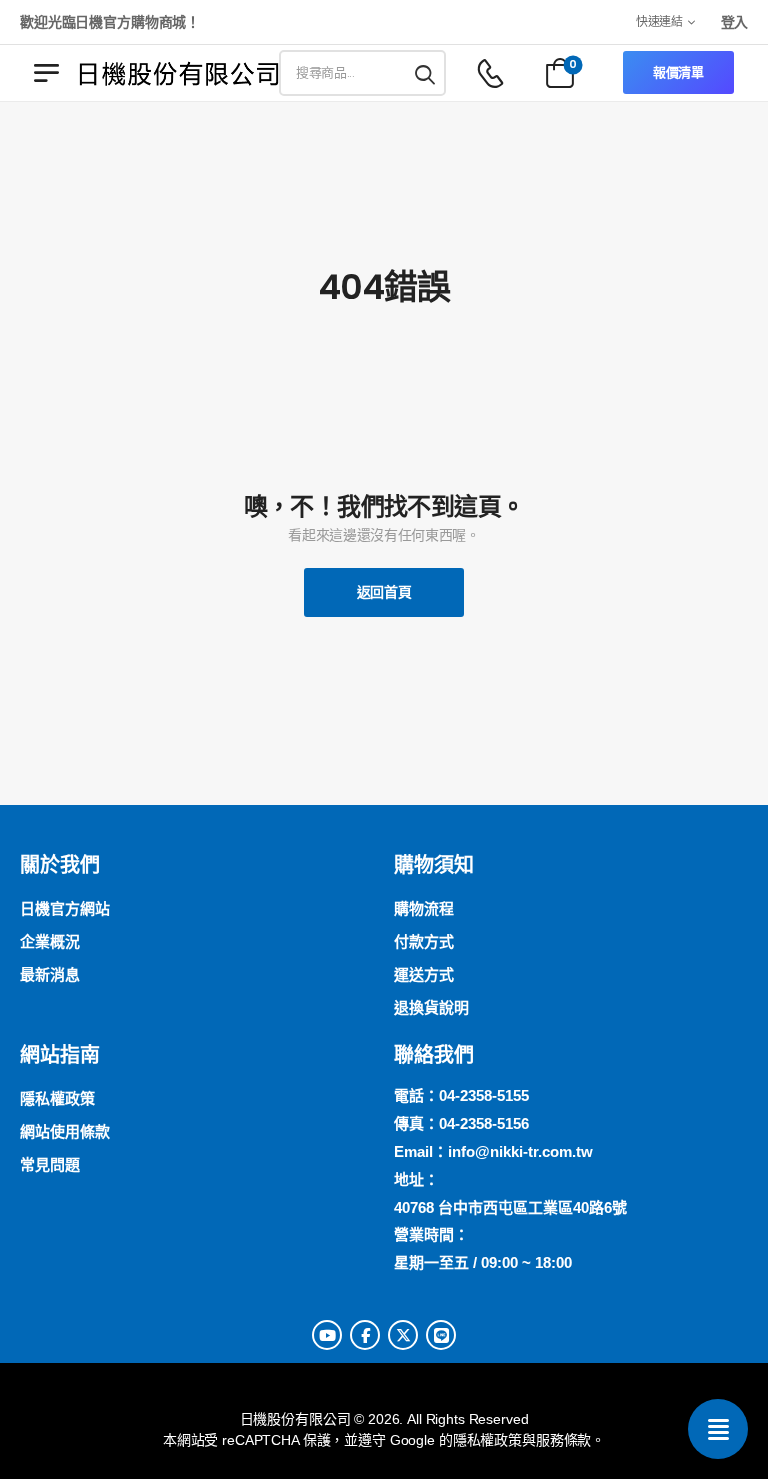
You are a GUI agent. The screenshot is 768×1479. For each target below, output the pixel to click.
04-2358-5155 (484, 1095)
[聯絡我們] (718, 1429)
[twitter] (403, 1335)
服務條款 (563, 1440)
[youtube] (327, 1335)
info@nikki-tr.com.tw (520, 1151)
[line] (441, 1335)
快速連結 (659, 21)
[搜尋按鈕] (426, 73)
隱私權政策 (487, 1440)
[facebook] (365, 1335)
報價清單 (678, 72)
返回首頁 (384, 592)
